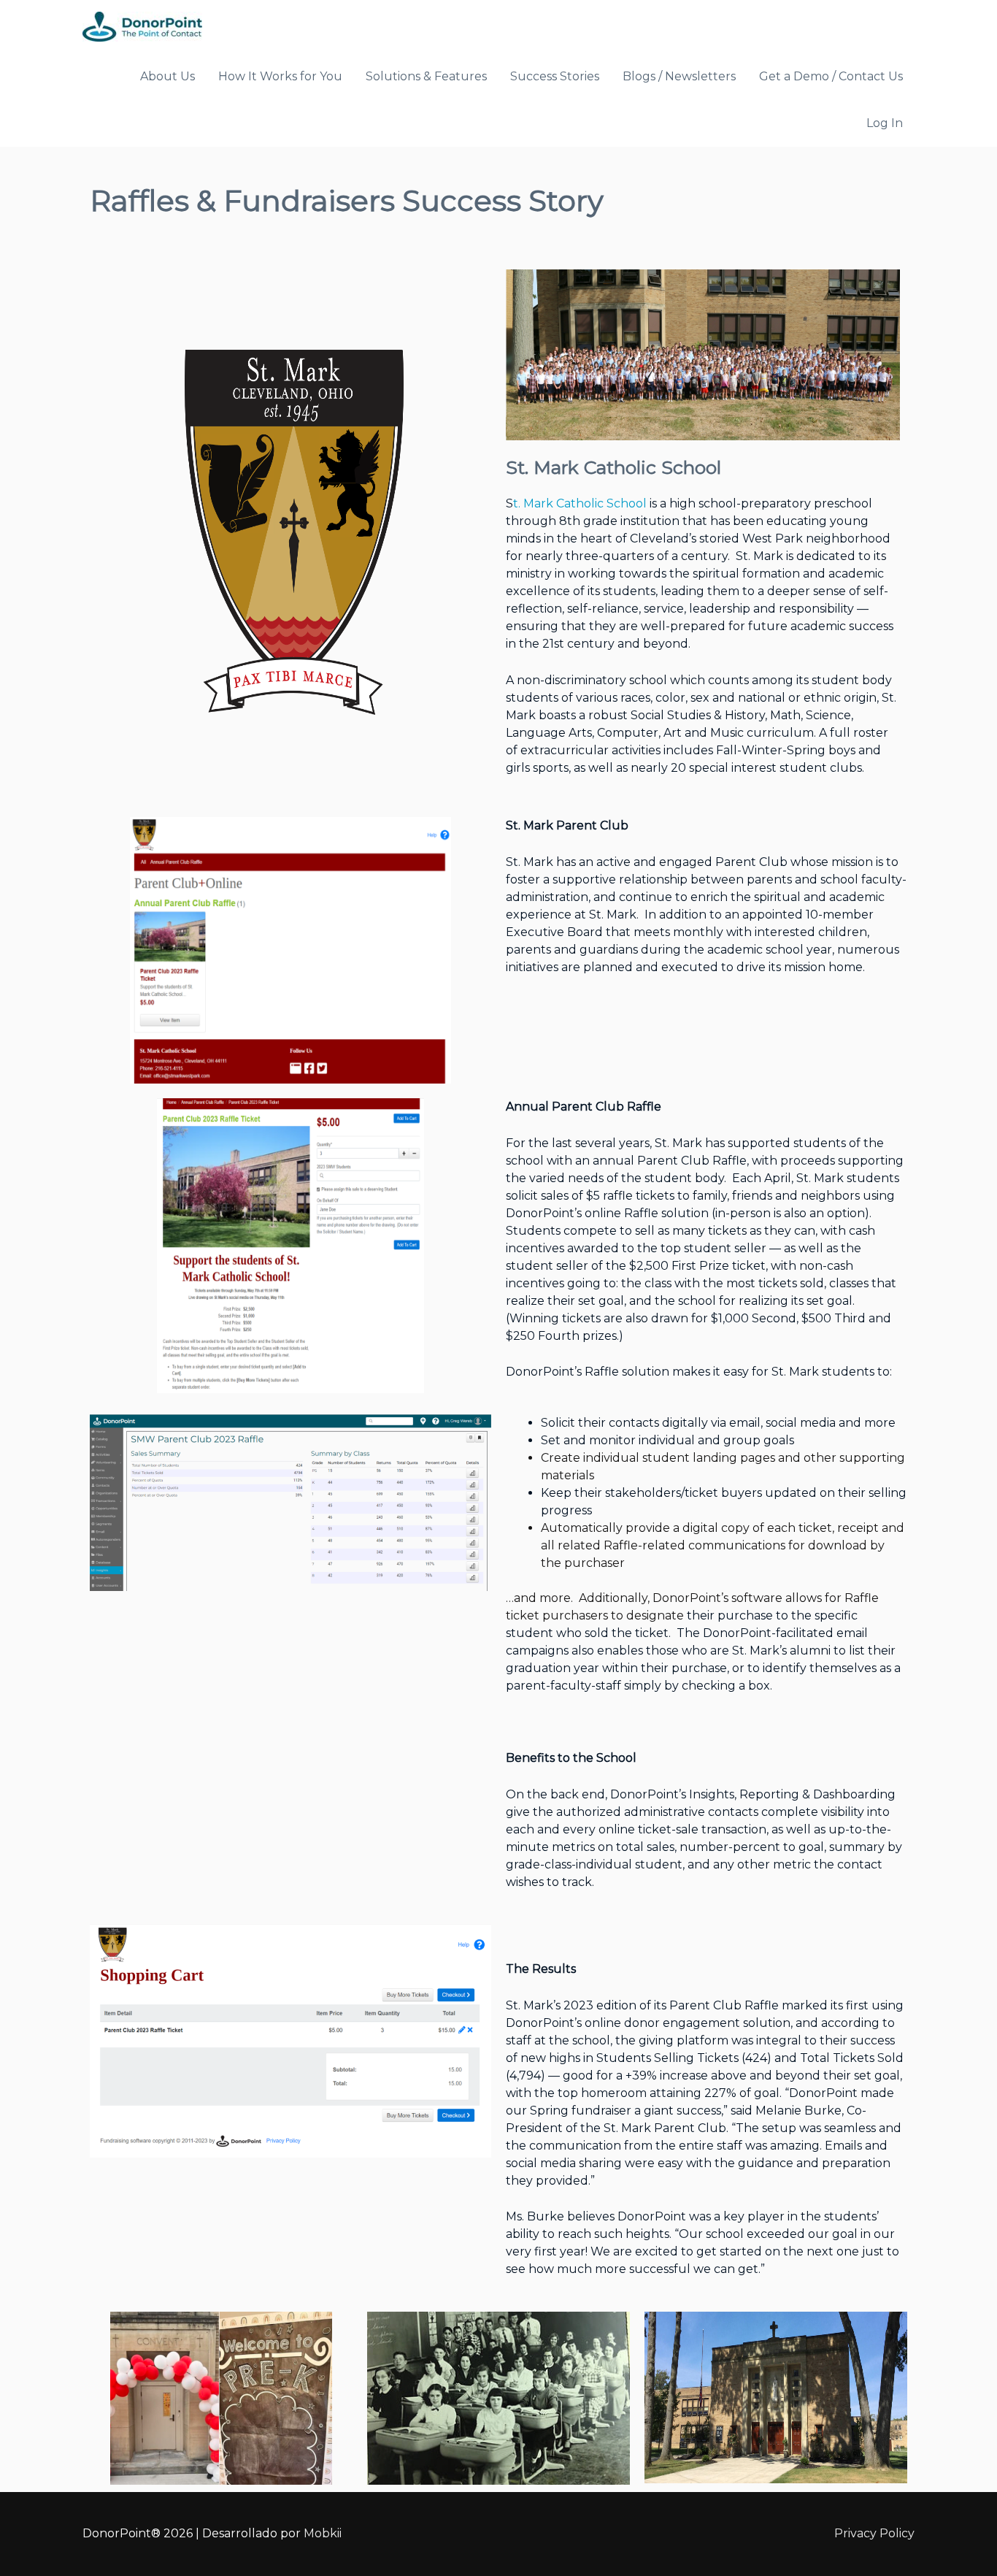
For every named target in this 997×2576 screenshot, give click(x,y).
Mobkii (323, 2533)
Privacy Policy (874, 2533)
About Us (168, 76)
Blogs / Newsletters (679, 76)
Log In (885, 123)
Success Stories (555, 76)
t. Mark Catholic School (580, 503)
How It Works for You (280, 76)
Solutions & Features (426, 76)
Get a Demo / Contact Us (831, 76)
